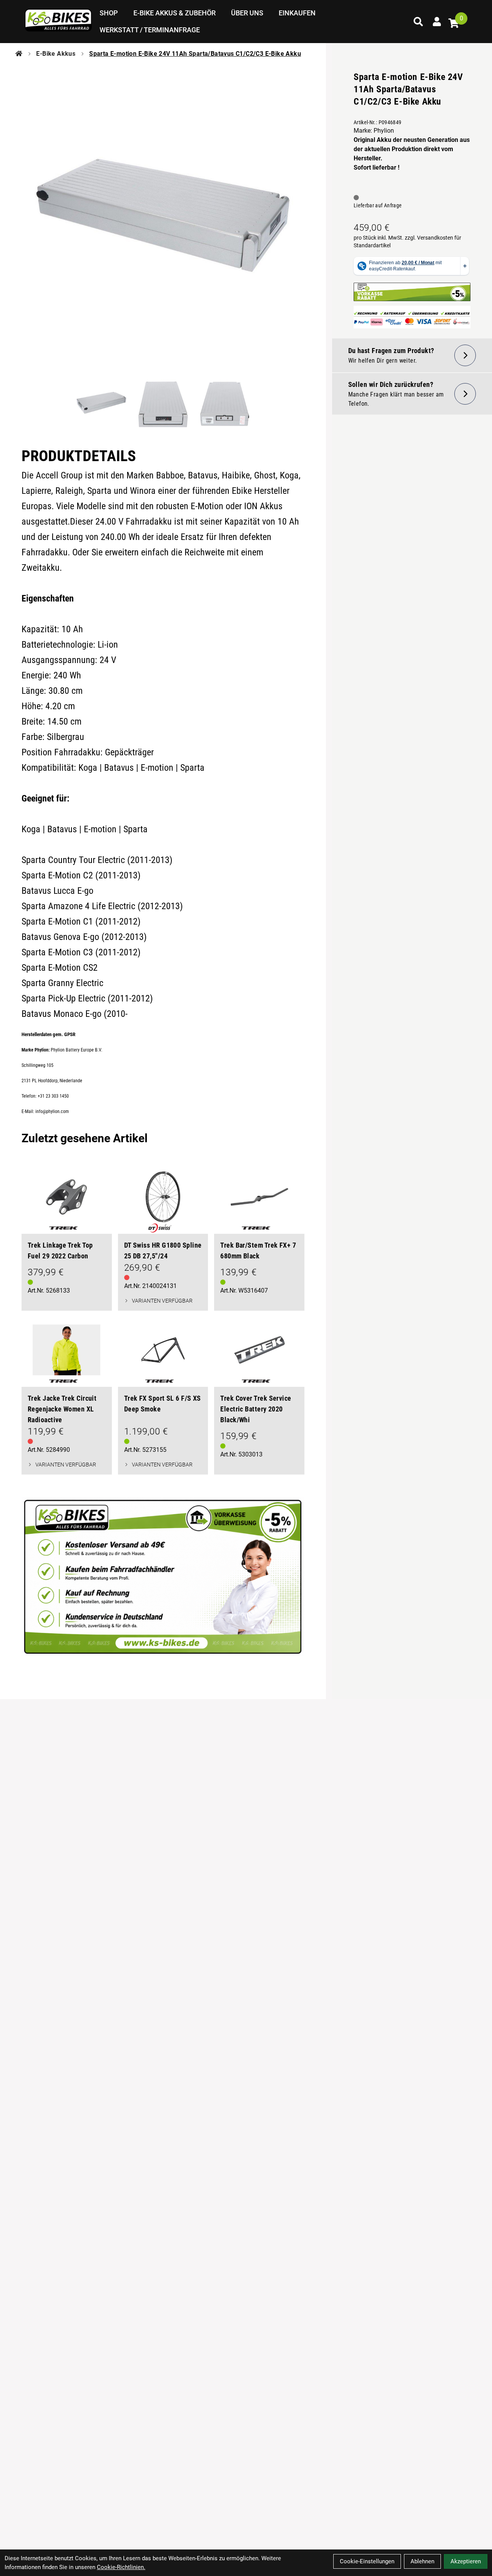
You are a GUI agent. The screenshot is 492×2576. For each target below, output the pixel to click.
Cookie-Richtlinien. (121, 2567)
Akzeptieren (466, 2561)
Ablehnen (422, 2561)
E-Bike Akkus (56, 54)
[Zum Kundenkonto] (437, 22)
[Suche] (418, 22)
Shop (109, 13)
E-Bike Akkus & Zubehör (175, 13)
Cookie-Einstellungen (367, 2561)
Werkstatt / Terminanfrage (150, 30)
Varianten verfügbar (162, 1301)
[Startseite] (19, 54)
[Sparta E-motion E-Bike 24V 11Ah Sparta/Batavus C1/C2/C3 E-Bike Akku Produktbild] (163, 215)
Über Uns (247, 13)
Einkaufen (297, 13)
